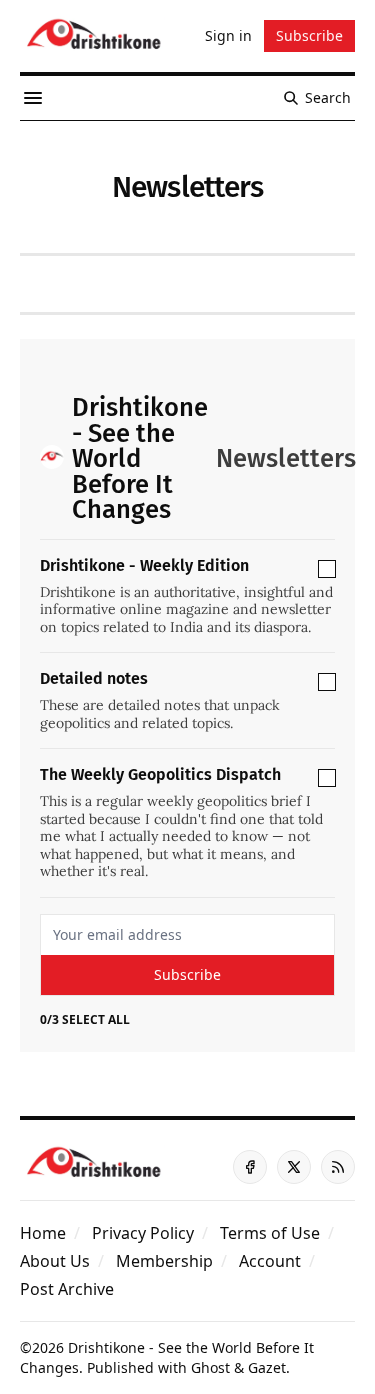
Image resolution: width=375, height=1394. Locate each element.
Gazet (267, 1367)
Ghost (210, 1367)
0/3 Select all (85, 1020)
